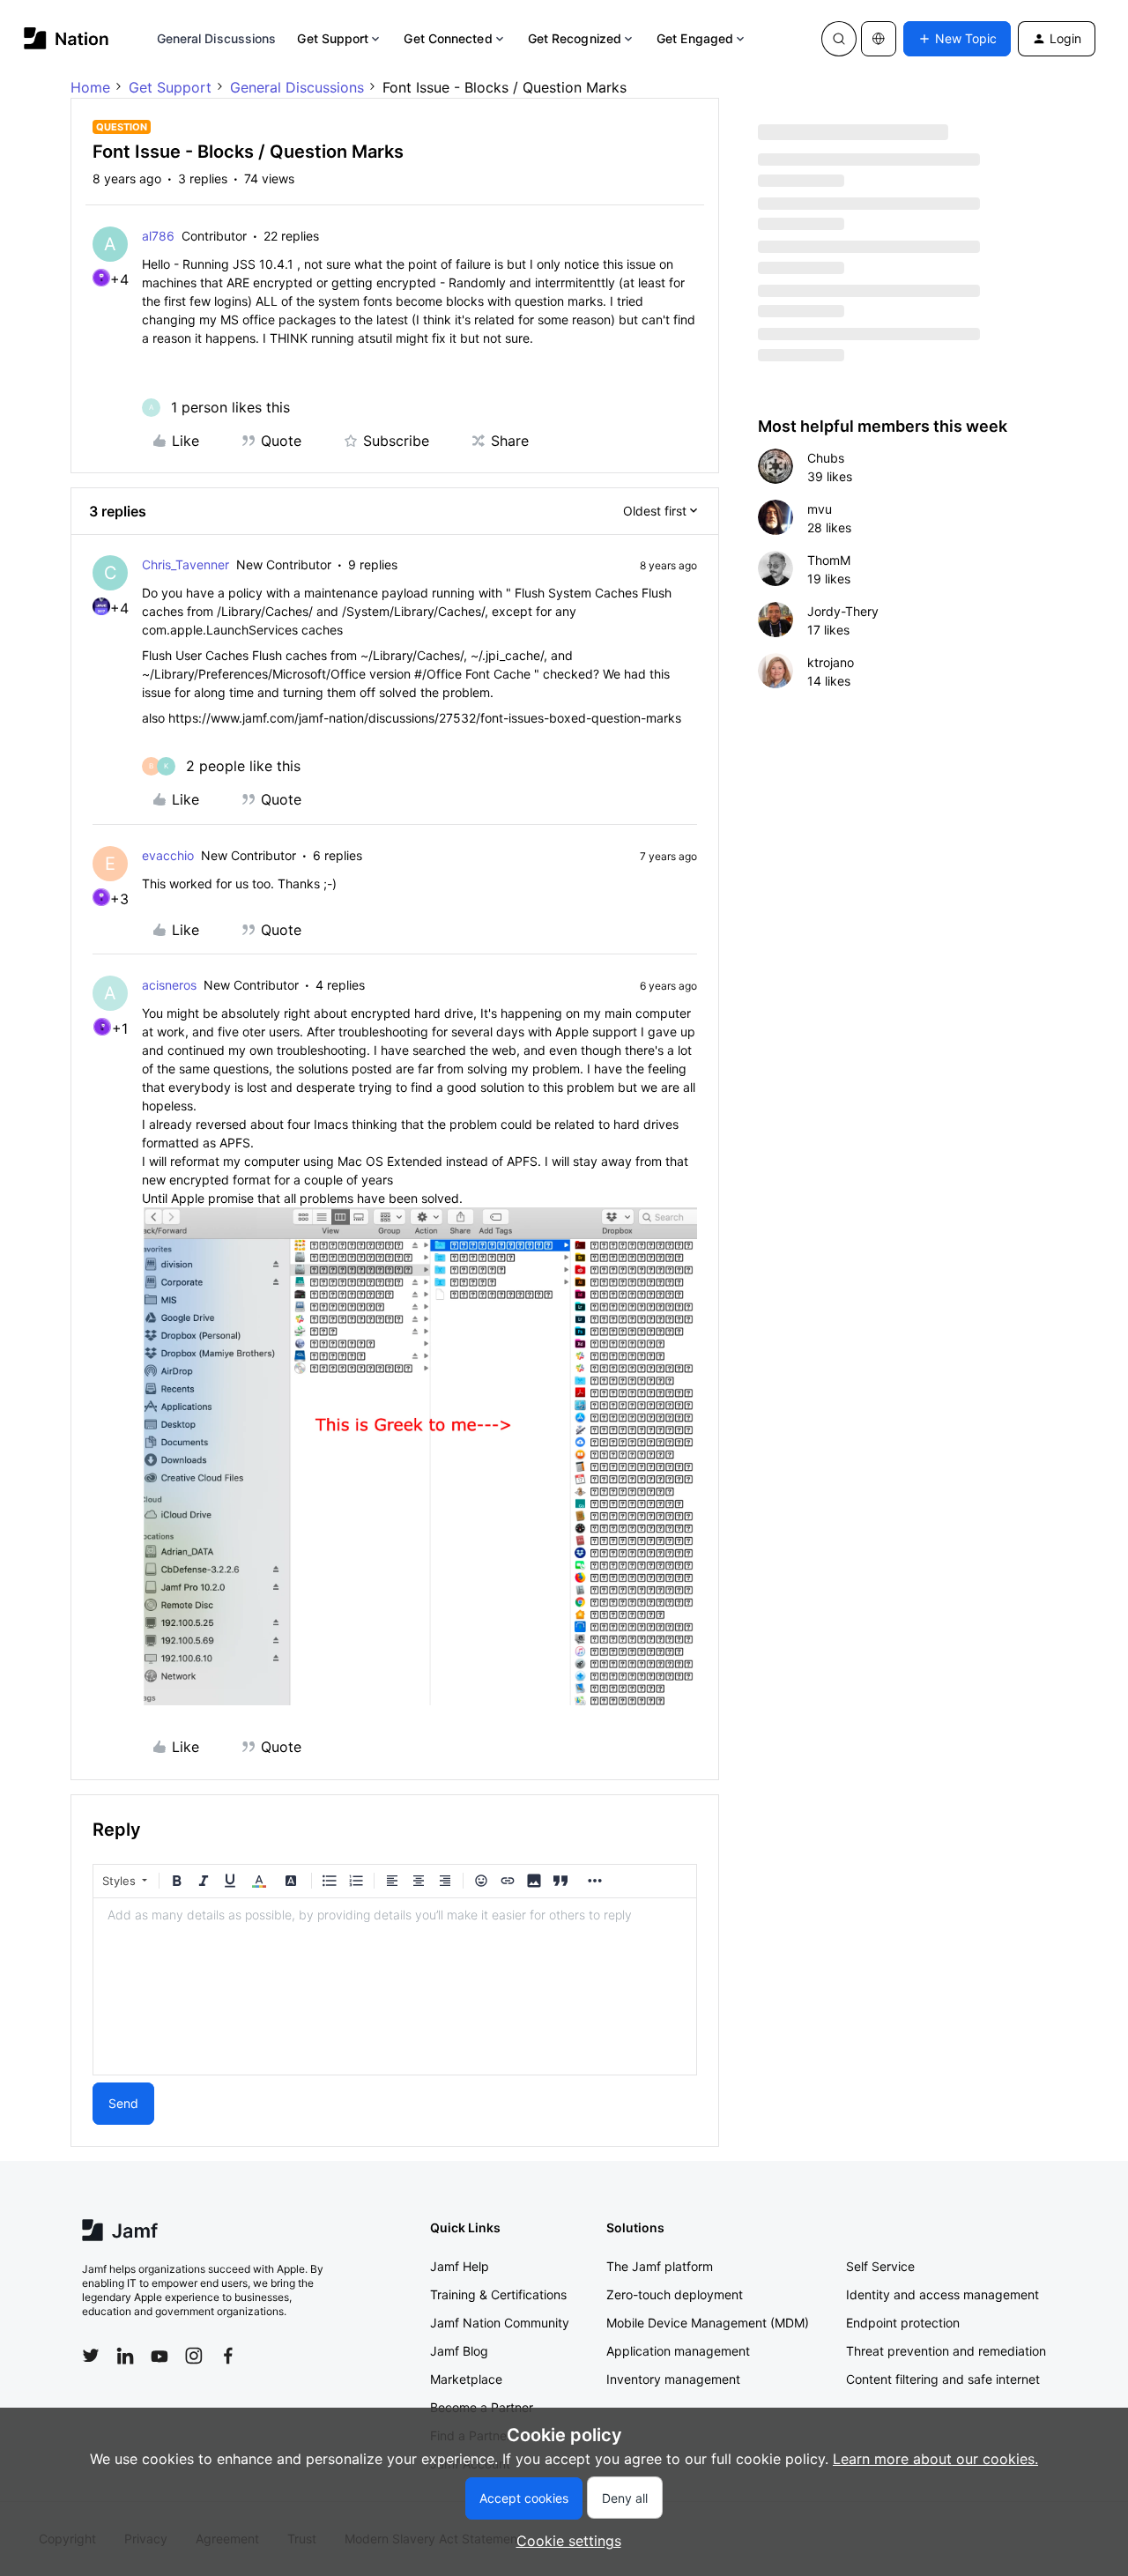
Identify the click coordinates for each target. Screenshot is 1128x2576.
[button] (957, 39)
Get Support (333, 38)
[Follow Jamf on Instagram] (194, 2356)
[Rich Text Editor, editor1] (395, 1986)
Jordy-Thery (843, 611)
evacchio (168, 855)
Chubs (826, 458)
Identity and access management (942, 2294)
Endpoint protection (903, 2323)
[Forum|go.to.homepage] (67, 38)
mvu (820, 509)
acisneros (169, 985)
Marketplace (466, 2379)
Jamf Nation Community (500, 2323)
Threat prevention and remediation (946, 2351)
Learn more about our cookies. (935, 2459)
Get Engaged (695, 38)
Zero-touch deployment (675, 2294)
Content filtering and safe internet (943, 2379)
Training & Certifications (498, 2294)
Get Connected (448, 38)
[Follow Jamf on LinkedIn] (125, 2356)
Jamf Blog (459, 2351)
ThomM (829, 560)
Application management (678, 2351)
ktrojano (831, 662)
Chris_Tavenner (186, 564)
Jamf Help (460, 2266)
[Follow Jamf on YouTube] (160, 2356)
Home (90, 87)
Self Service (880, 2266)
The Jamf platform (660, 2266)
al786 (158, 236)
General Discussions (217, 38)
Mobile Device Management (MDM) (708, 2323)
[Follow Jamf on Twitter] (91, 2356)
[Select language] (879, 39)
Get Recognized (575, 38)
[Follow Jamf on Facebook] (228, 2356)
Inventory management (673, 2379)
